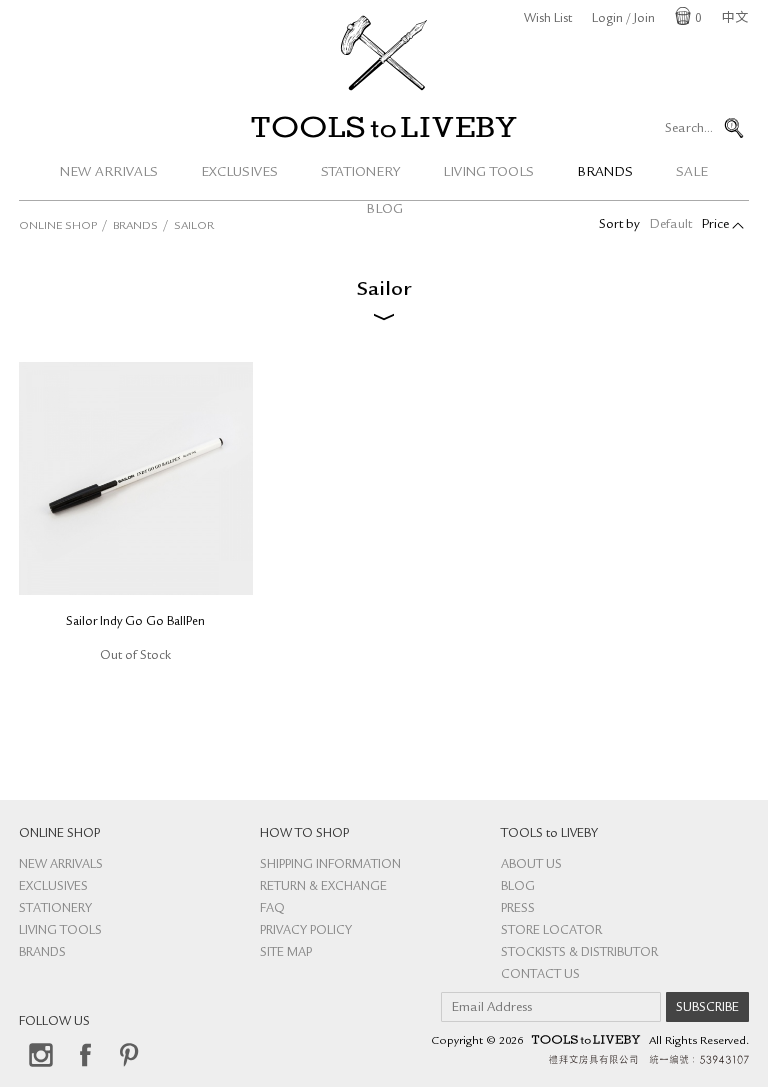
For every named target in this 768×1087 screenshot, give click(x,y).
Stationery (360, 173)
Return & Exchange (323, 887)
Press (518, 909)
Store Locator (551, 931)
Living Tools (488, 173)
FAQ (272, 909)
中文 (735, 19)
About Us (531, 865)
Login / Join (623, 19)
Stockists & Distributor (579, 953)
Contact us (540, 975)
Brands (605, 173)
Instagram (41, 1055)
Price (715, 225)
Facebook (85, 1055)
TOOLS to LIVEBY (384, 127)
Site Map (286, 953)
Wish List (548, 19)
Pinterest (129, 1055)
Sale (692, 173)
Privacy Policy (306, 931)
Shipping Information (330, 865)
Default (671, 225)
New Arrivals (109, 173)
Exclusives (239, 173)
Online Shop (58, 227)
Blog (518, 887)
